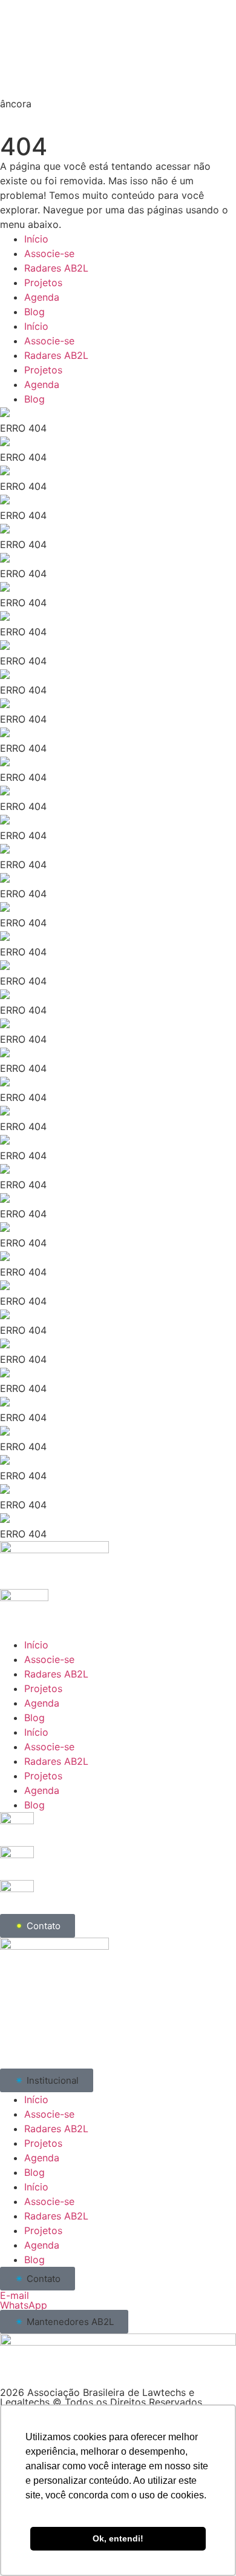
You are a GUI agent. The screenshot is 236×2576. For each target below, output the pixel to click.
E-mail (15, 2295)
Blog (34, 312)
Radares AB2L (56, 268)
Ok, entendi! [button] (118, 2538)
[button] (47, 2080)
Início (36, 239)
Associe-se (49, 253)
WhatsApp (24, 2305)
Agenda (42, 297)
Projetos (43, 283)
